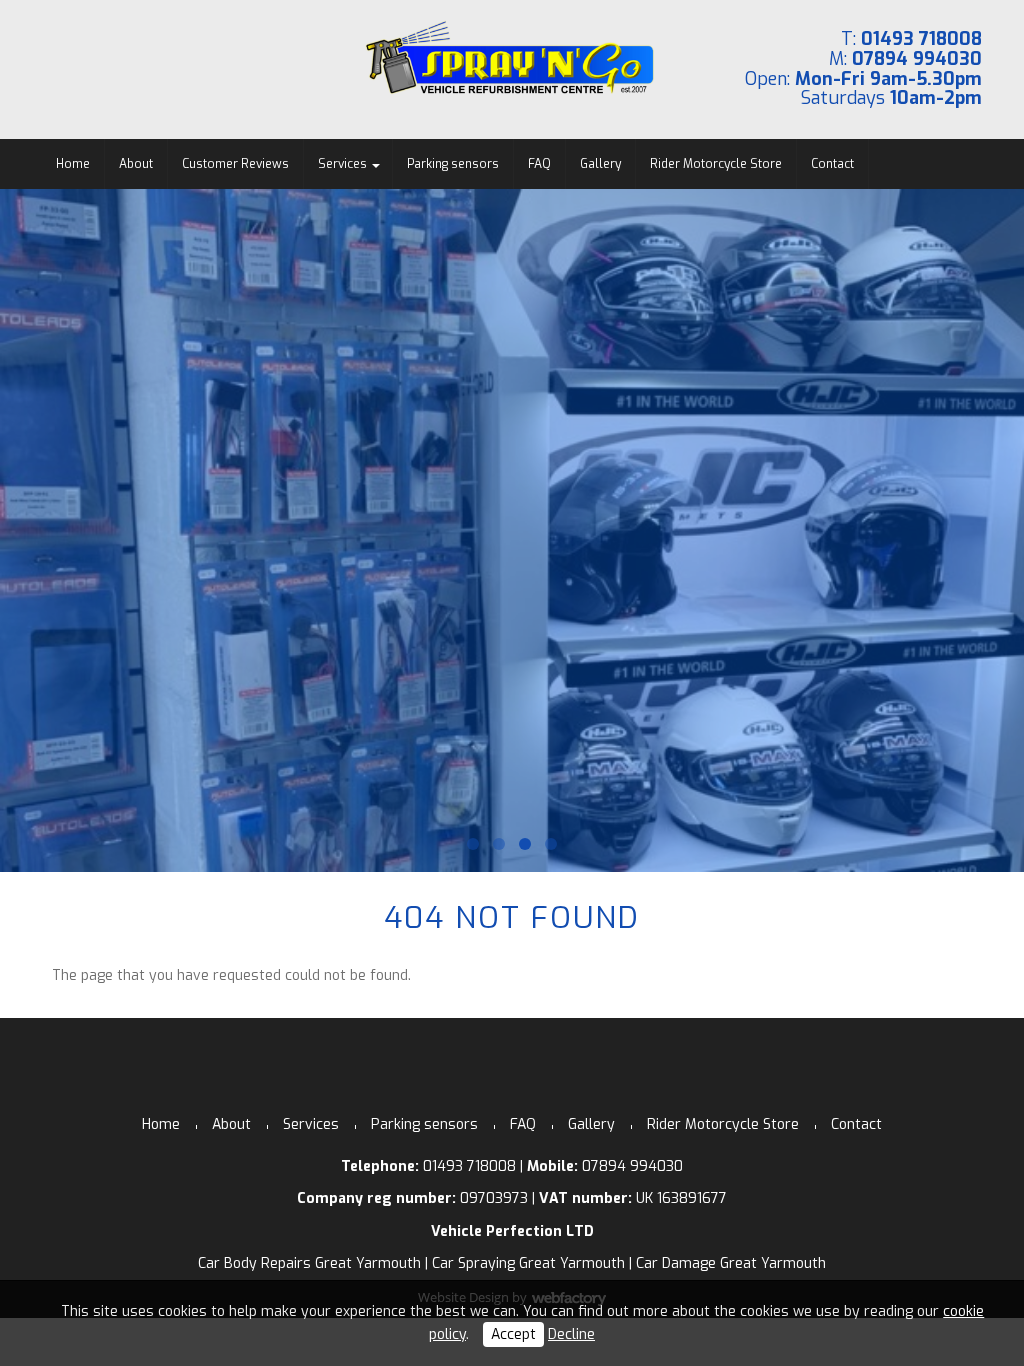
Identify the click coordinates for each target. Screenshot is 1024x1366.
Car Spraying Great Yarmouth (528, 1263)
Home (73, 164)
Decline (571, 1334)
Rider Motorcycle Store (716, 164)
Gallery (600, 164)
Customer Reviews (235, 164)
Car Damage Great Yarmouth (731, 1263)
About (136, 164)
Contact (832, 164)
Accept (513, 1334)
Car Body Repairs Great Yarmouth (309, 1263)
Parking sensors (453, 164)
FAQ (539, 164)
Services (342, 164)
